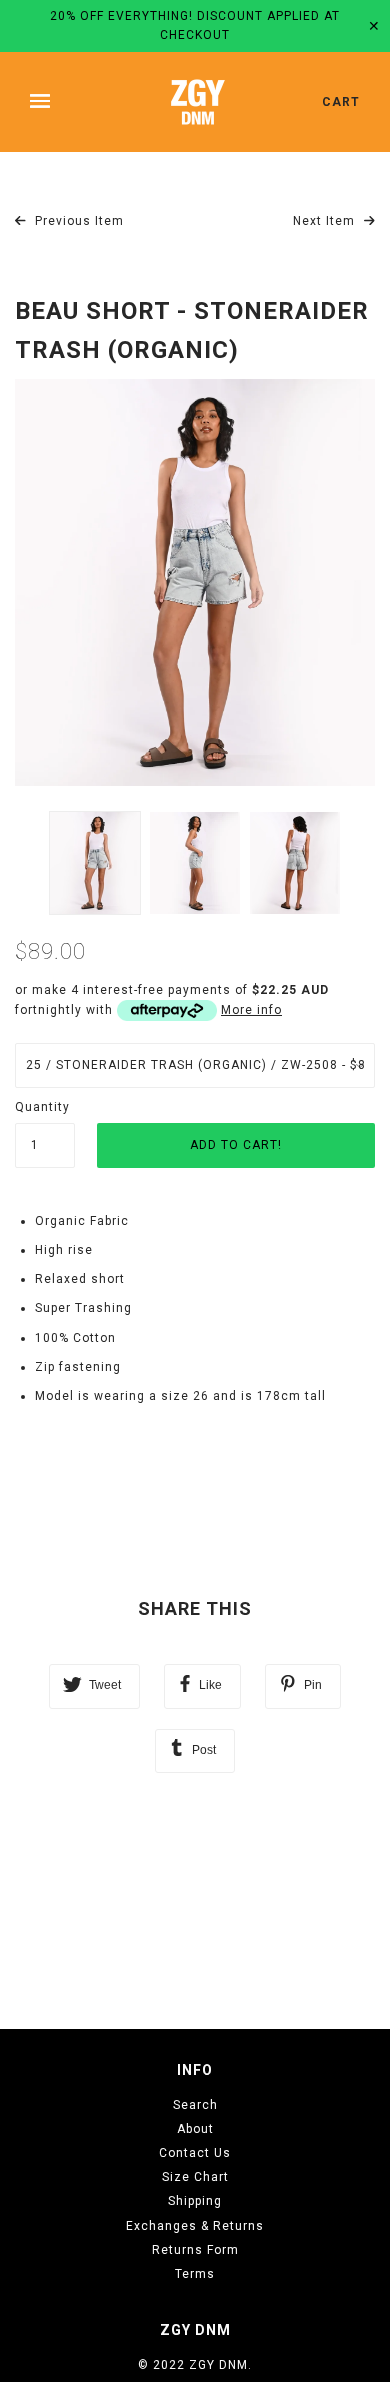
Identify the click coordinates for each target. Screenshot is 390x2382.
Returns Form (195, 2250)
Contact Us (195, 2153)
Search (195, 2105)
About (195, 2129)
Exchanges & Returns (195, 2226)
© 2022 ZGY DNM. (195, 2365)
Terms (195, 2274)
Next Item (326, 221)
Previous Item (77, 221)
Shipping (195, 2201)
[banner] (198, 102)
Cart (341, 102)
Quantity (42, 1107)
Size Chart (195, 2177)
